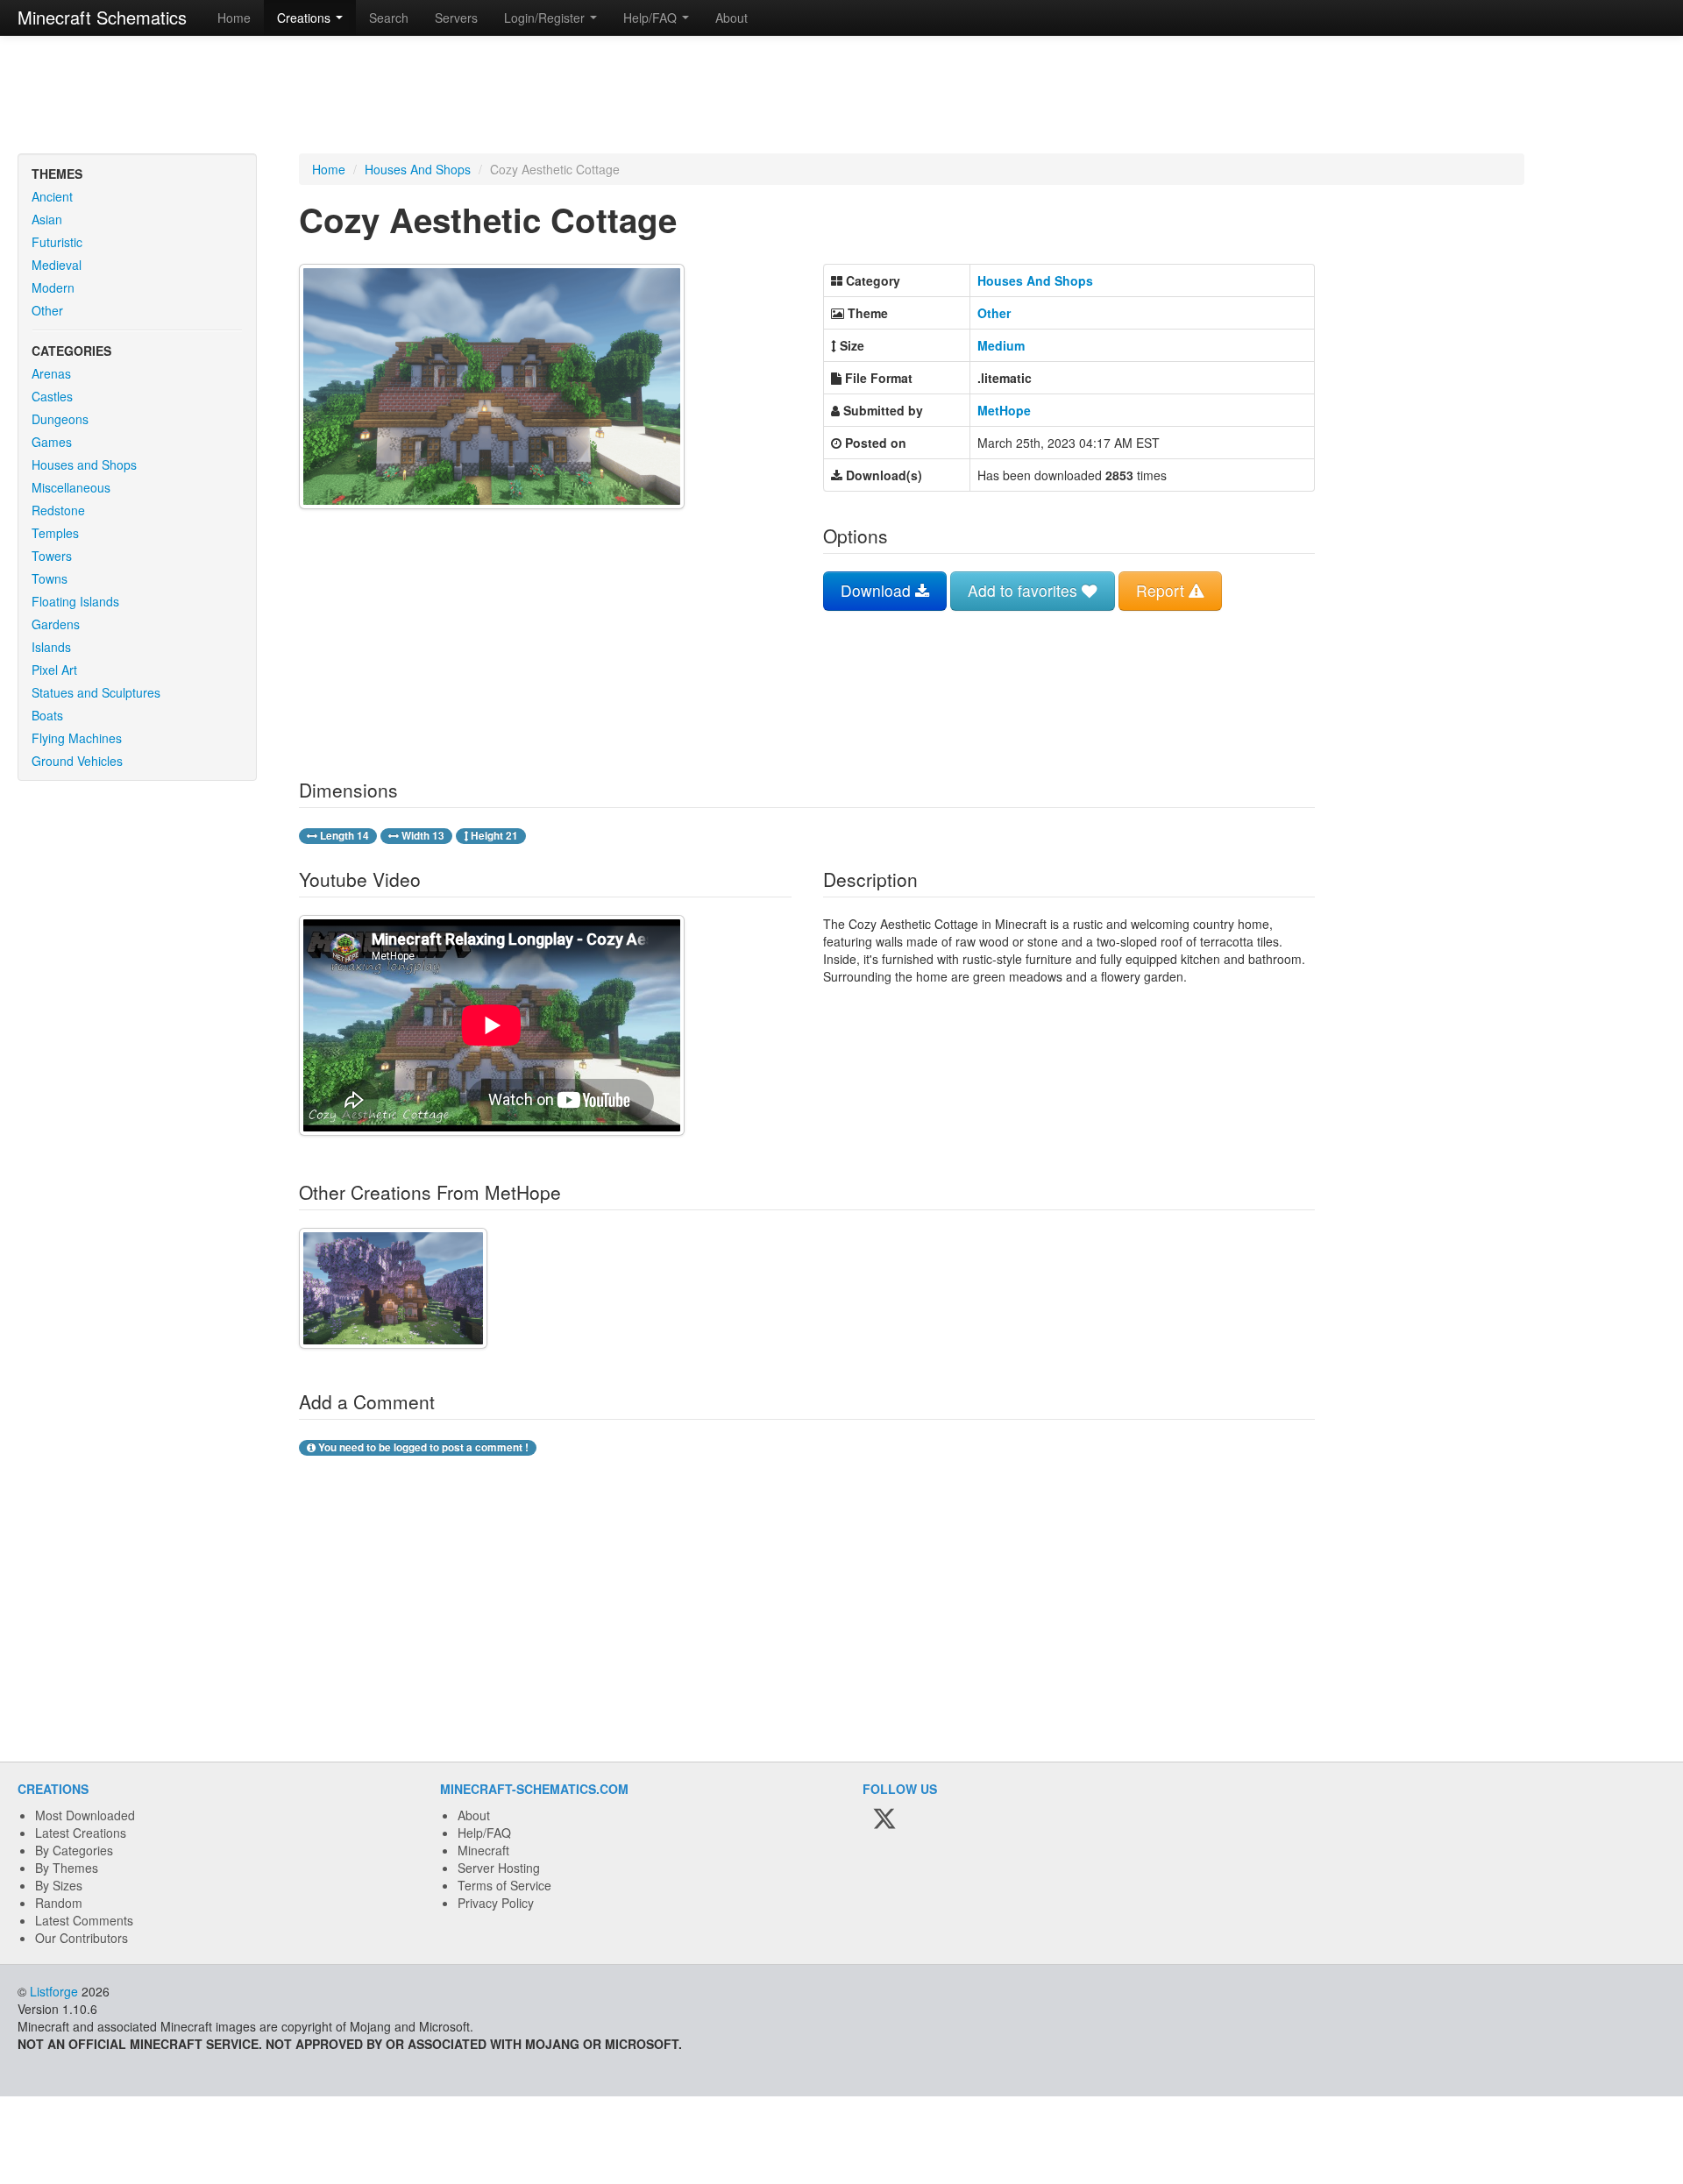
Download (878, 590)
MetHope (1004, 410)
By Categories (74, 1850)
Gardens (56, 624)
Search (389, 18)
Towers (52, 556)
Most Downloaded (85, 1815)
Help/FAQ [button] (652, 18)
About (731, 18)
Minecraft (483, 1850)
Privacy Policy (496, 1903)
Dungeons (60, 419)
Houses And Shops (418, 169)
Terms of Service (504, 1885)
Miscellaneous (71, 487)
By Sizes (59, 1885)
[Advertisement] (841, 96)
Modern (53, 287)
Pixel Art (54, 670)
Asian (47, 219)
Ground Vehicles (77, 761)
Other (47, 310)
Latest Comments (84, 1920)
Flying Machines (77, 738)
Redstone (58, 510)
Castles (52, 396)
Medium (1001, 345)
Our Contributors (82, 1938)
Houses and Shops (84, 464)
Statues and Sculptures (96, 692)
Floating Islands (75, 601)
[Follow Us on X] (884, 1819)
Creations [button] (305, 18)
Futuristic (57, 242)
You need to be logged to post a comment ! (422, 1447)
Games (52, 442)
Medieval (57, 265)
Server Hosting (499, 1868)
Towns (50, 578)
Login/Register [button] (546, 18)
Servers (456, 18)
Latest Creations (81, 1833)
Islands (51, 647)
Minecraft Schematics (102, 17)
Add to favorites (1025, 590)
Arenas (51, 373)
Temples (55, 533)
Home (234, 18)
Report (1162, 590)
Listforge (54, 1991)
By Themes (67, 1868)
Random (59, 1903)
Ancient (52, 196)
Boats (47, 715)
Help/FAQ (484, 1833)
